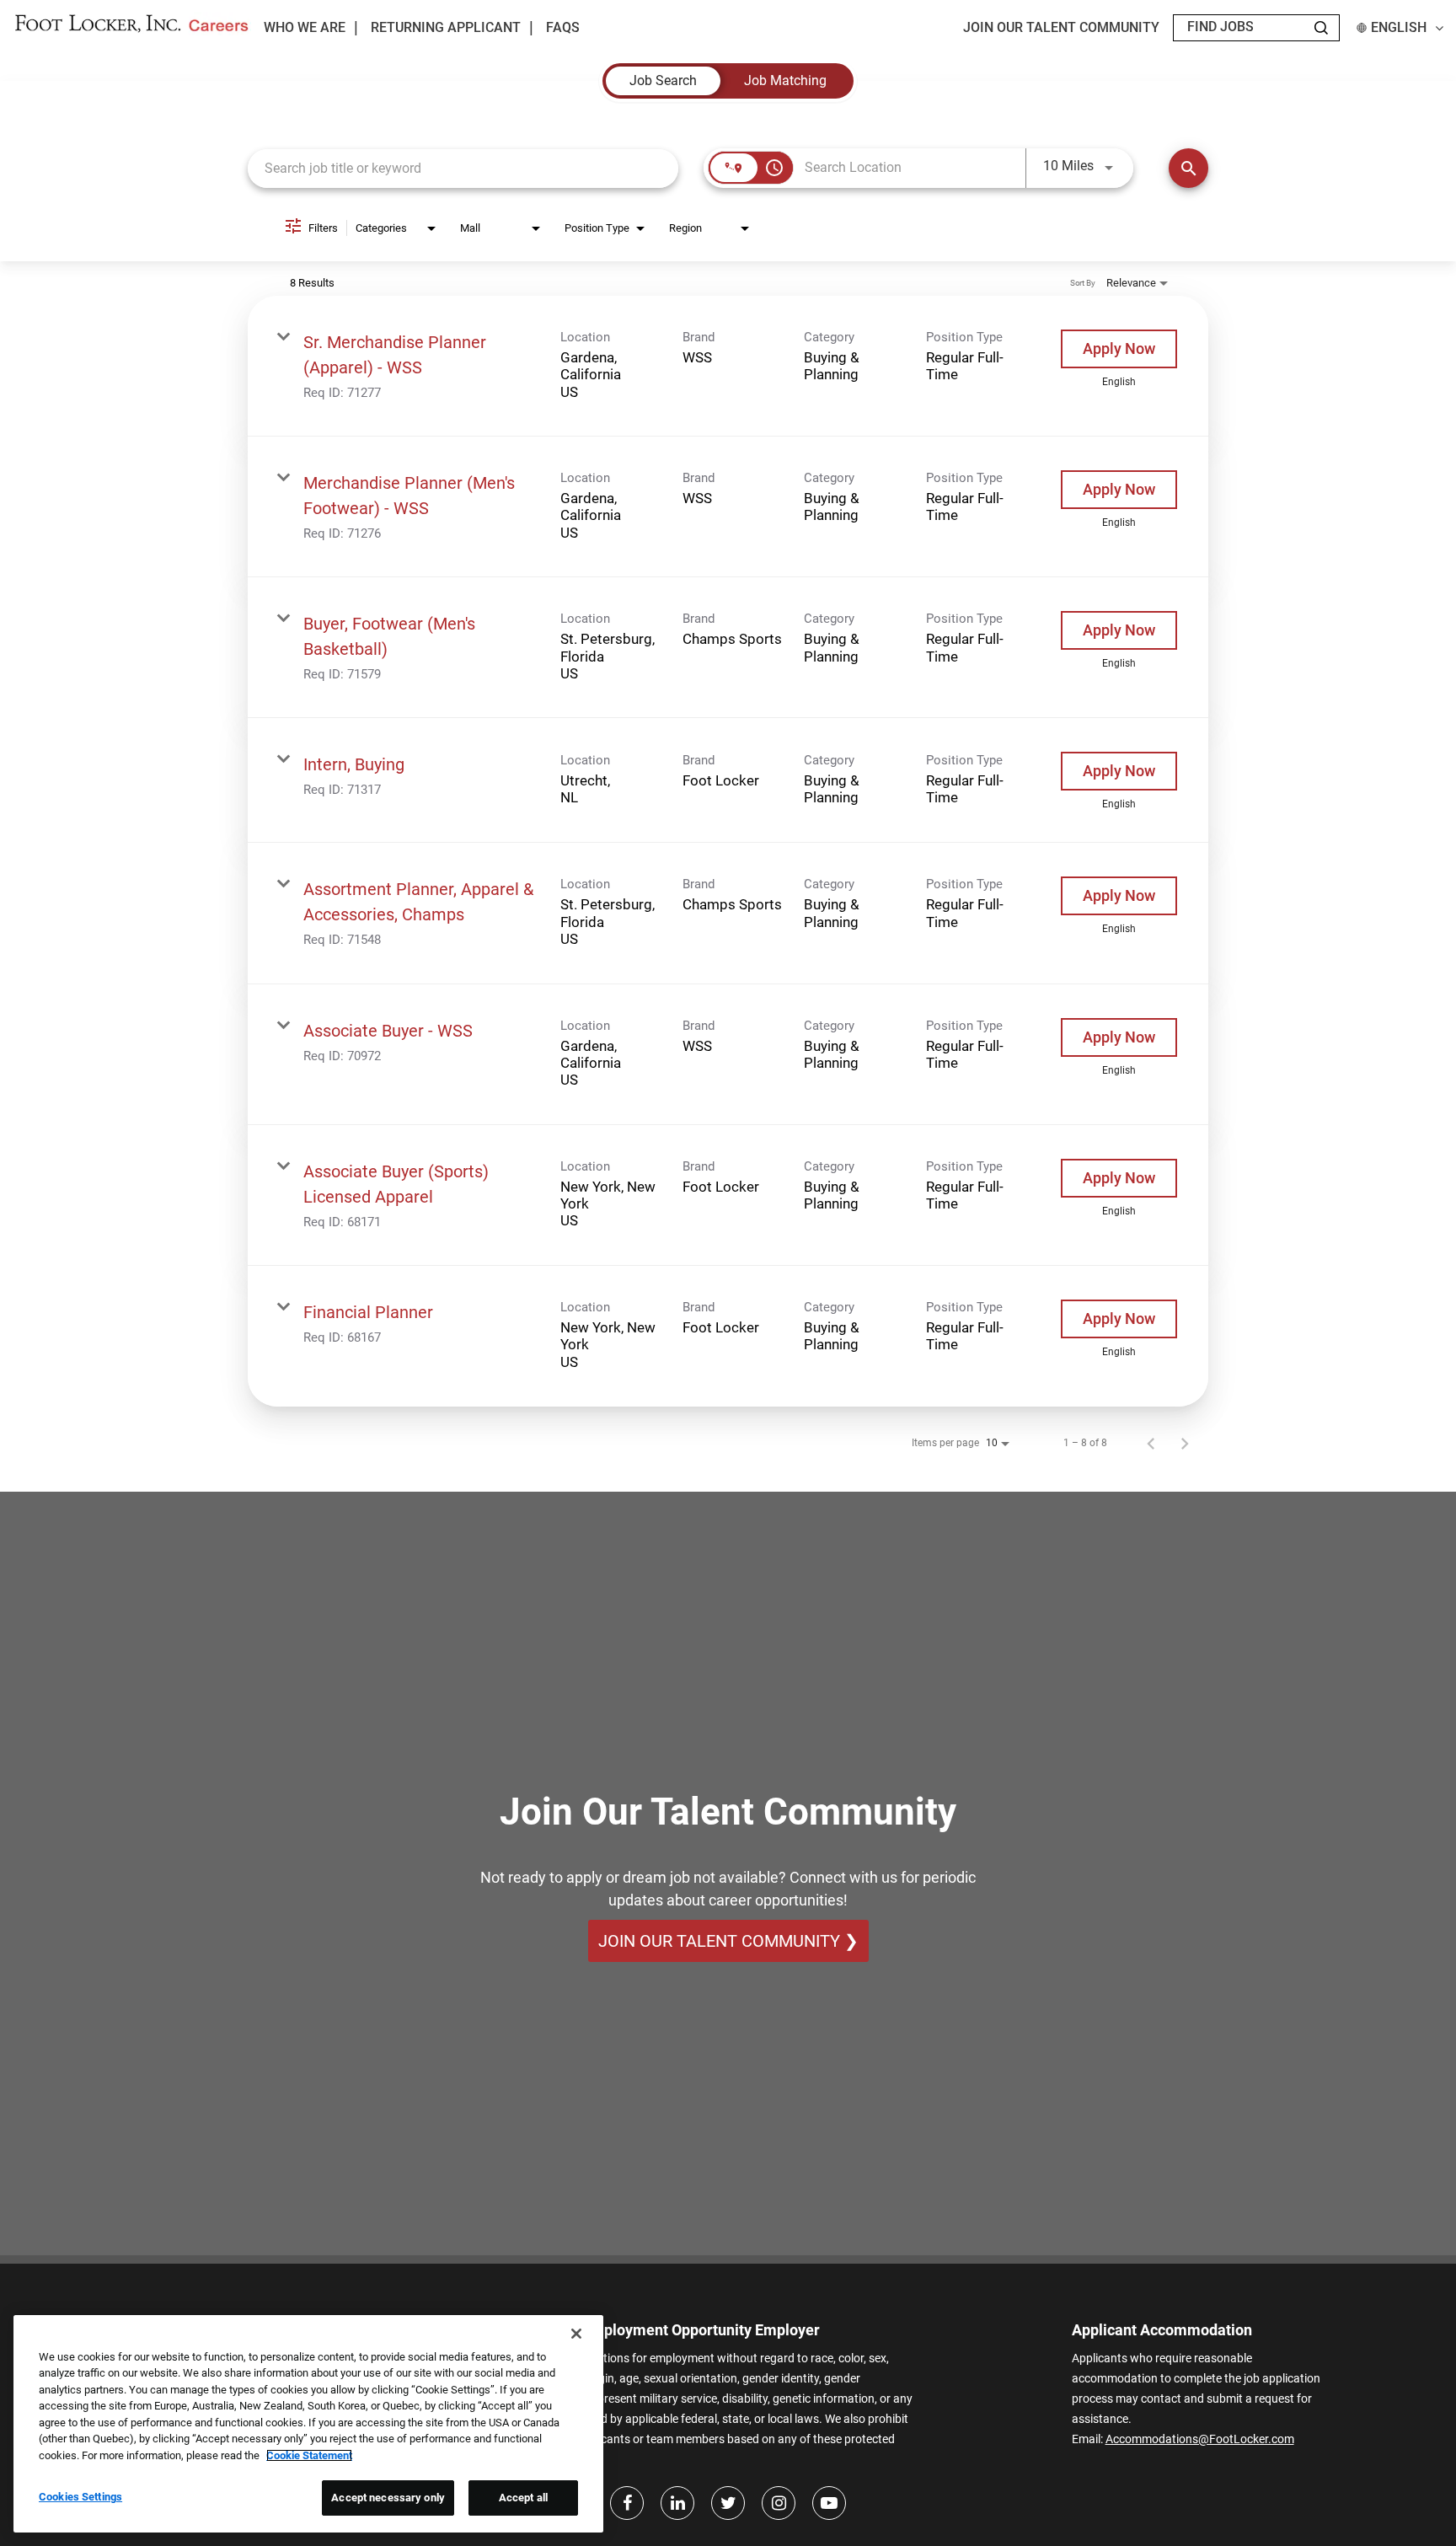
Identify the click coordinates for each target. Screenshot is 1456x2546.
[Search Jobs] (1321, 28)
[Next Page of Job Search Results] (1185, 1443)
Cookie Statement (309, 2455)
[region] (308, 2424)
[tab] (663, 81)
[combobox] (463, 168)
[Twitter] (728, 2503)
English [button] (1399, 28)
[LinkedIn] (677, 2503)
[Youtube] (829, 2503)
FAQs (563, 28)
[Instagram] (779, 2503)
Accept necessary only (388, 2498)
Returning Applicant (446, 28)
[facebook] (627, 2503)
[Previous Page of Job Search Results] (1151, 1443)
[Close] (576, 2334)
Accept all (523, 2498)
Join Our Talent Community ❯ (728, 1941)
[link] (728, 366)
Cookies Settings (80, 2497)
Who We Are (305, 27)
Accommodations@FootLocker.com (1200, 2439)
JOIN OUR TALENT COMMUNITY (1061, 28)
